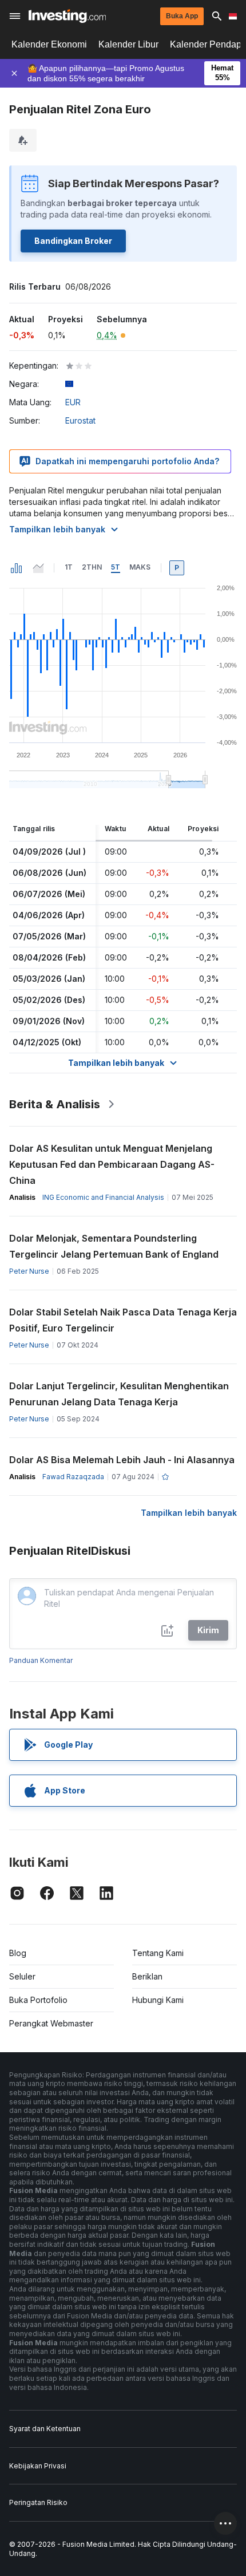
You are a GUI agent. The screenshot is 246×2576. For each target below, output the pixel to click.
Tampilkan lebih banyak (57, 529)
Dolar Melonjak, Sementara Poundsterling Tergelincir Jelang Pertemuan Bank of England (114, 1246)
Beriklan (147, 1976)
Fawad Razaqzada (73, 1477)
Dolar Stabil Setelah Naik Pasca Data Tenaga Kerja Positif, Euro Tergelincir (123, 1320)
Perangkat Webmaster (51, 2023)
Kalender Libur (128, 44)
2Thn (92, 567)
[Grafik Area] (38, 568)
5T (116, 567)
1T (69, 567)
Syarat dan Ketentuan (45, 2429)
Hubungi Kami (158, 2000)
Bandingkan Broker (73, 241)
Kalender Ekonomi (49, 44)
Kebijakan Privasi (38, 2466)
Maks (140, 567)
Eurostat (80, 420)
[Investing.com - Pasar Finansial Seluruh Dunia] (67, 16)
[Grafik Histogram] (17, 568)
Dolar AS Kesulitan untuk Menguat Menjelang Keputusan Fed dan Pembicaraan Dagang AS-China (112, 1164)
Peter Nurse (29, 1271)
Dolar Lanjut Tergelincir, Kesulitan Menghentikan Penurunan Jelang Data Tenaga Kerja (119, 1394)
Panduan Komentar (41, 1660)
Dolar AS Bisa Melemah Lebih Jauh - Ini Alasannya (122, 1460)
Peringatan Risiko (38, 2502)
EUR (73, 402)
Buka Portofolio (38, 2000)
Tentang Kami (158, 1953)
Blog (18, 1953)
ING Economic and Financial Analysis (103, 1197)
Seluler (22, 1976)
